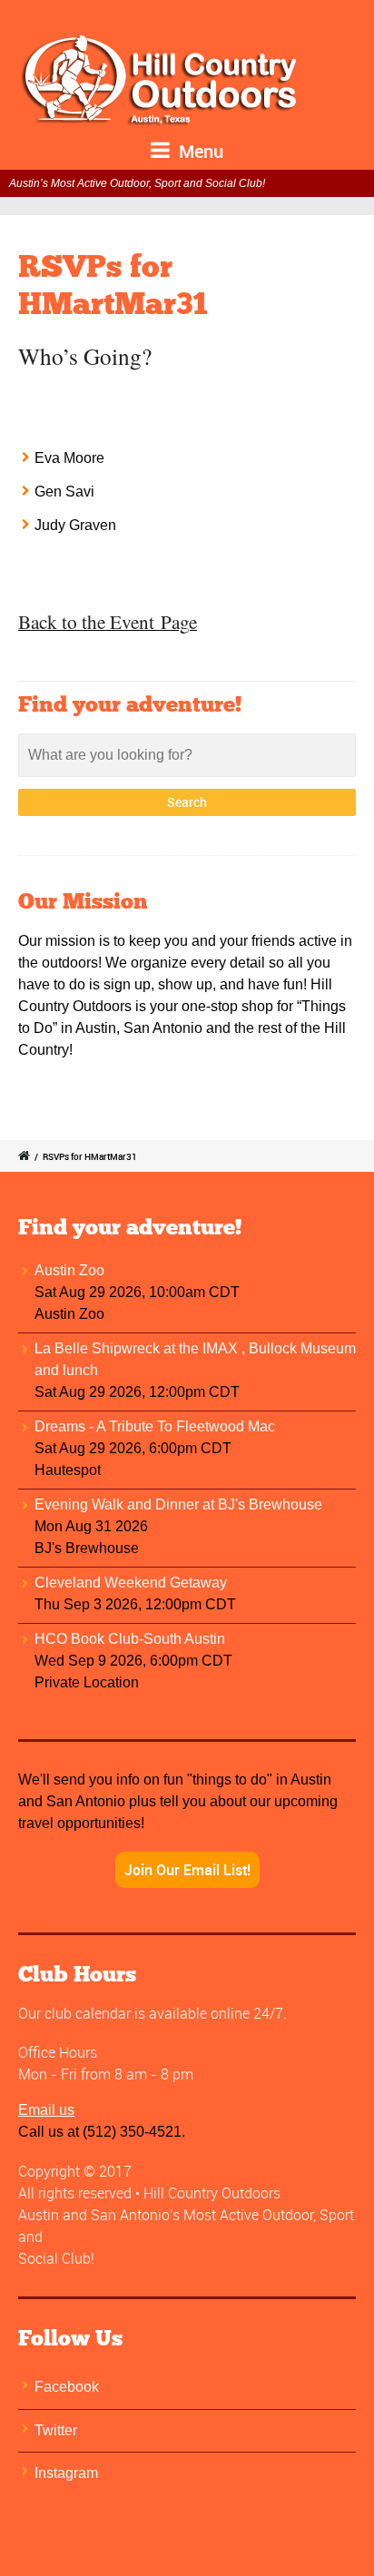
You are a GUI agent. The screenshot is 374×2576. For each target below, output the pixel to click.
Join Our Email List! (187, 1870)
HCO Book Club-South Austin (130, 1639)
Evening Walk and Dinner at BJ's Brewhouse (178, 1504)
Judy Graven (75, 525)
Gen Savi (64, 492)
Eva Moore (69, 458)
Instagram (66, 2473)
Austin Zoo (69, 1270)
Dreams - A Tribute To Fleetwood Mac (155, 1426)
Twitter (56, 2430)
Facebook (67, 2387)
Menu (199, 151)
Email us (46, 2110)
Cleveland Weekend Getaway (131, 1583)
